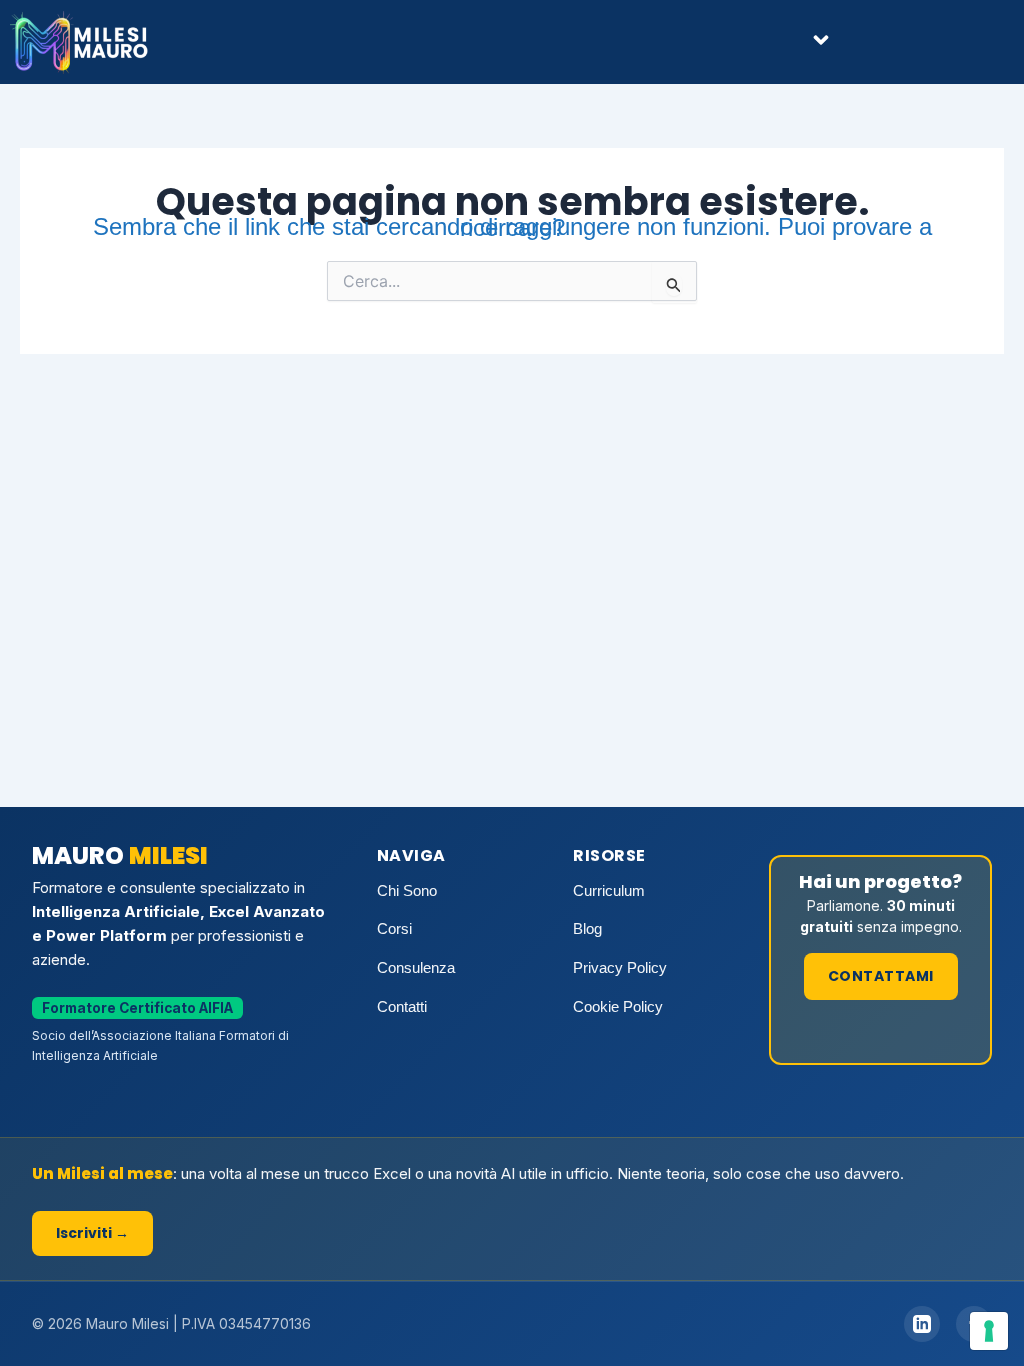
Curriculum (609, 890)
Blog (587, 928)
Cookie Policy (618, 1006)
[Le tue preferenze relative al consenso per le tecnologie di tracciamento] (989, 1331)
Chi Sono (407, 890)
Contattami (881, 976)
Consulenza (416, 967)
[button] (821, 41)
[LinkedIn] (922, 1324)
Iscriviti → (92, 1233)
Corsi (394, 928)
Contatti (402, 1006)
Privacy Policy (620, 967)
